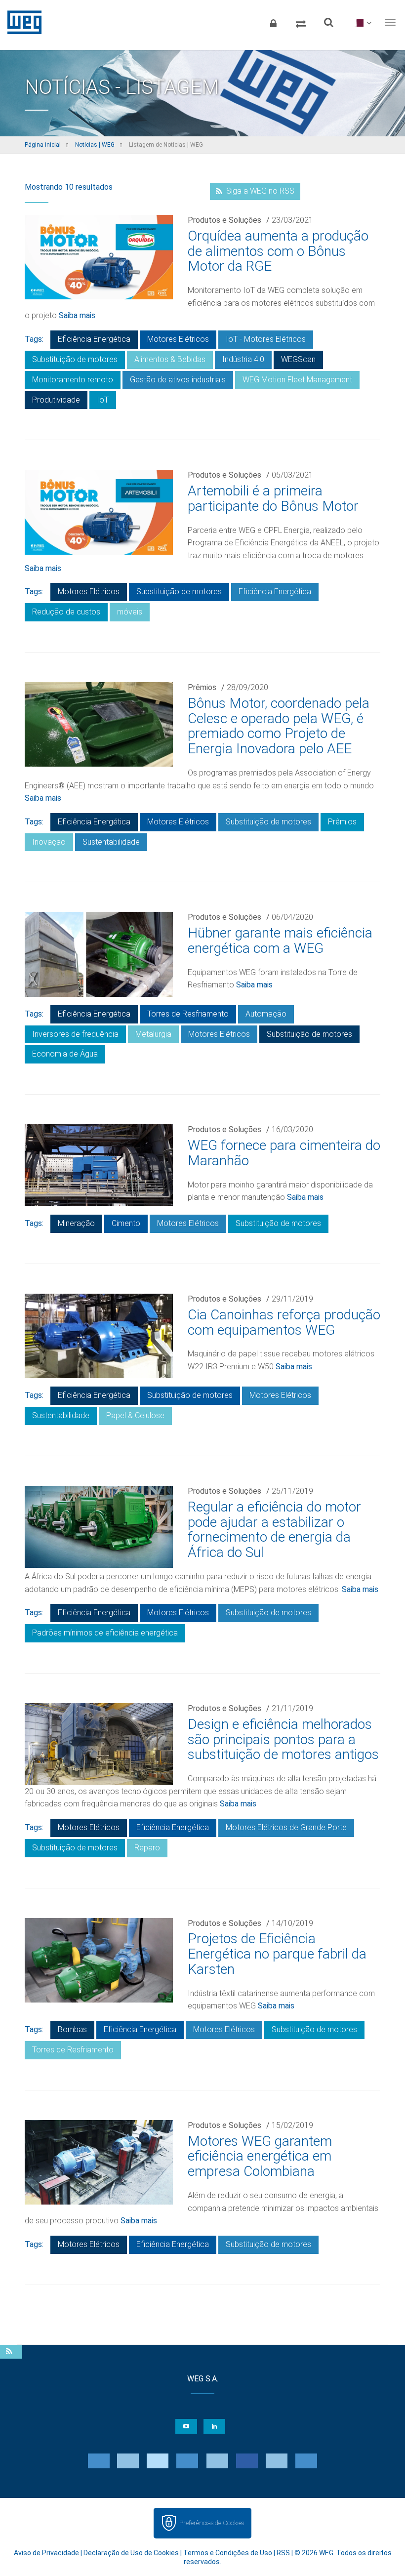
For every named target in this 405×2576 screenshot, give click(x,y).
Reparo (147, 1848)
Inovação (49, 842)
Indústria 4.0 (243, 359)
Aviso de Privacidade (46, 2553)
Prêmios (202, 687)
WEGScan (298, 359)
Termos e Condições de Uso (228, 2553)
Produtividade (56, 400)
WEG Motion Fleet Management (297, 380)
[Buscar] (328, 22)
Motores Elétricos (178, 339)
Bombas (72, 2029)
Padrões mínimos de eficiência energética (105, 1633)
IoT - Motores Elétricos (266, 339)
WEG (21, 22)
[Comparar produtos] (301, 22)
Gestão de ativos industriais (178, 380)
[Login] (273, 22)
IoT (103, 400)
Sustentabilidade (111, 842)
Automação (266, 1014)
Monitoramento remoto (73, 380)
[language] (362, 22)
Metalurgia (153, 1034)
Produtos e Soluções (224, 220)
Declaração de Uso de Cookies (131, 2553)
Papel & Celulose (135, 1415)
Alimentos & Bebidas (170, 359)
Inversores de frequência (75, 1034)
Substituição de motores (75, 359)
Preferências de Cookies (212, 2523)
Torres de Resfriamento (188, 1014)
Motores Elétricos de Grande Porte (286, 1827)
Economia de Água (65, 1054)
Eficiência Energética (94, 339)
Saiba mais (77, 315)
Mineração (76, 1223)
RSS (283, 2553)
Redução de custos (66, 612)
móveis (130, 612)
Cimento (126, 1223)
